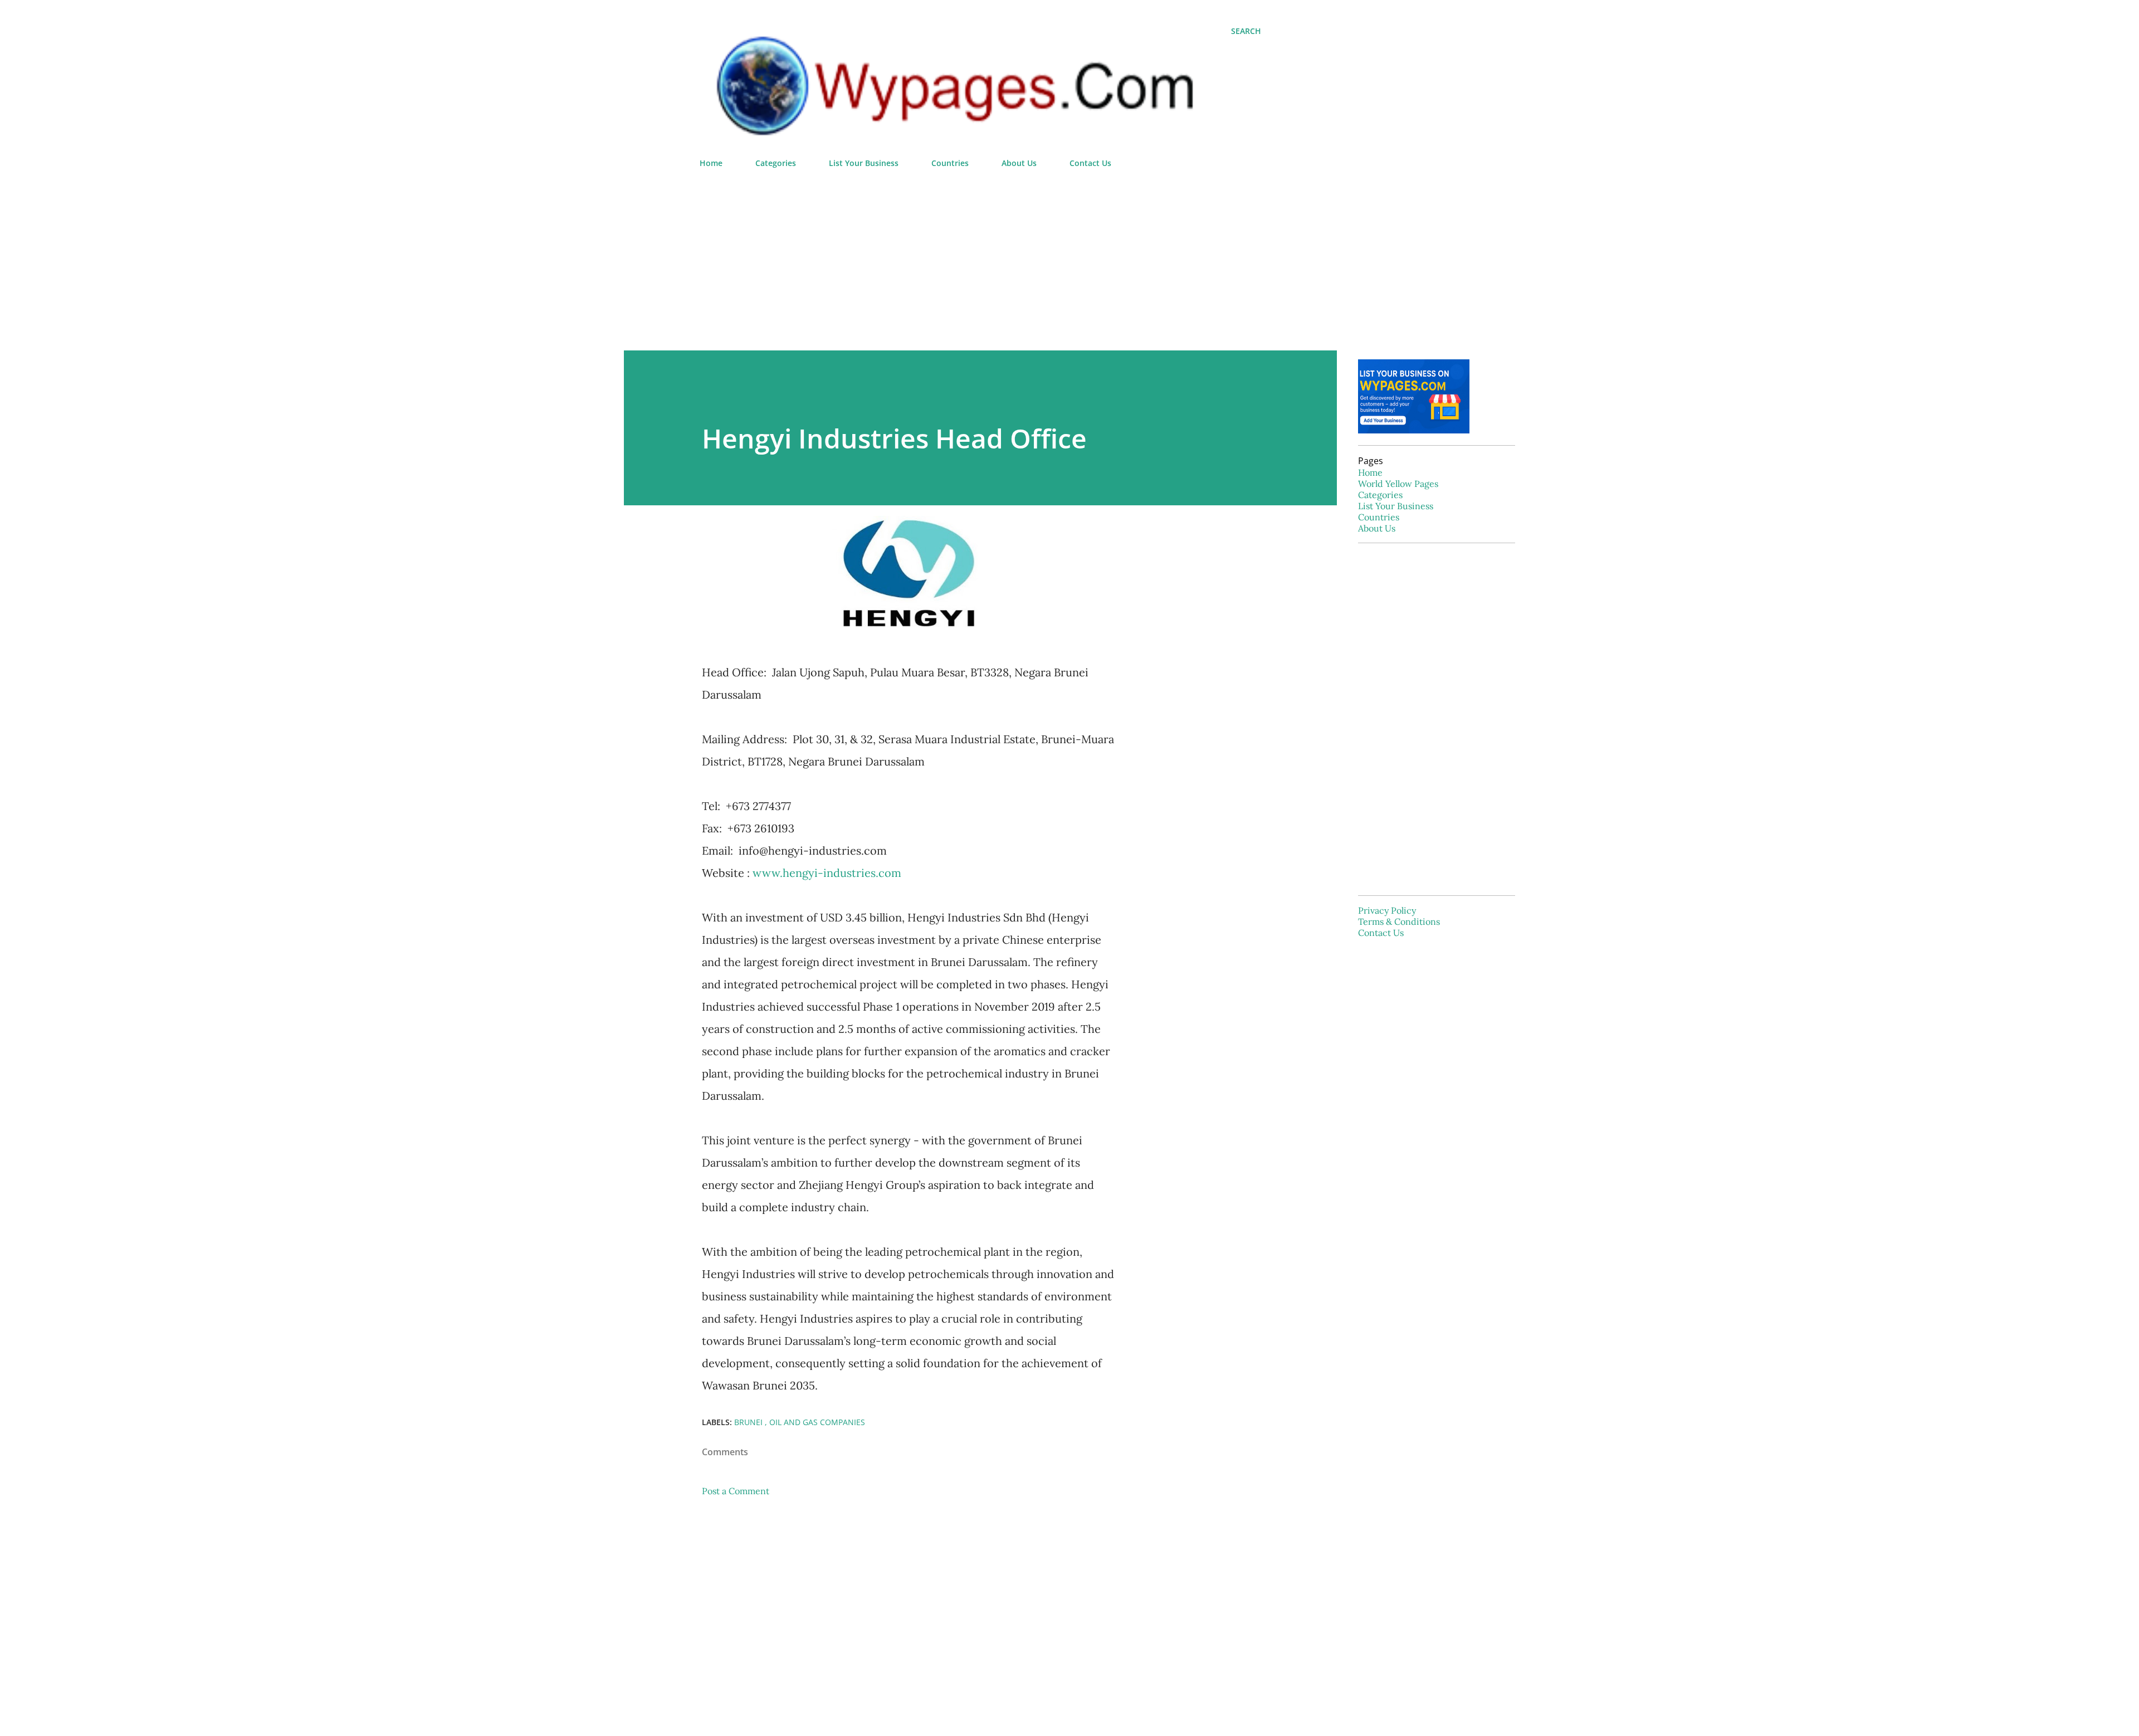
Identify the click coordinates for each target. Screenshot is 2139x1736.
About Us (1019, 163)
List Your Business (864, 163)
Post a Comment (736, 1491)
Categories (776, 163)
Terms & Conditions (1399, 921)
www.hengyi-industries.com (827, 873)
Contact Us (1090, 163)
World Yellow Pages (1398, 484)
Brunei (749, 1422)
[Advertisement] (980, 255)
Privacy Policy (1387, 910)
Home (711, 163)
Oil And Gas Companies (817, 1422)
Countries (950, 163)
